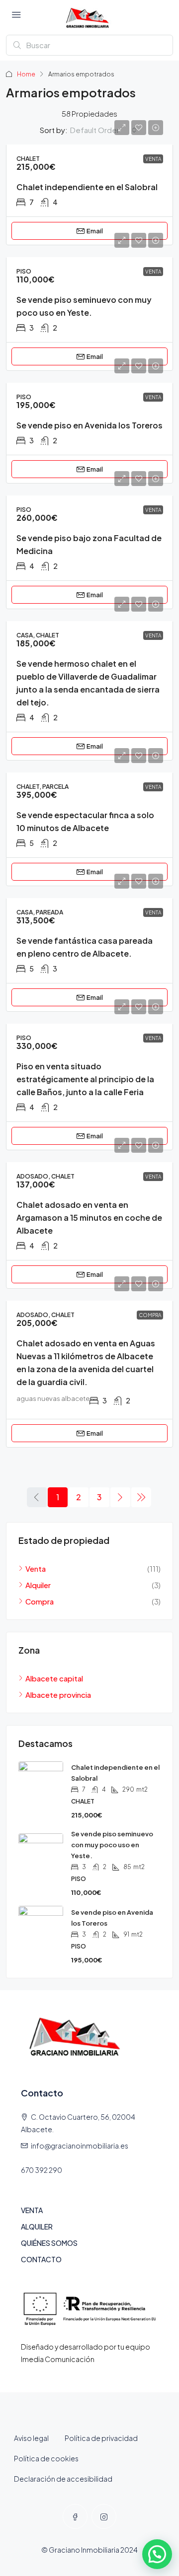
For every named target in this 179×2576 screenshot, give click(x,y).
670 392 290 (42, 2170)
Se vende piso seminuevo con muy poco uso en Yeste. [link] (112, 1845)
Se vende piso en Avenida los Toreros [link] (89, 425)
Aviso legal (31, 2438)
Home (26, 74)
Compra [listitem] (40, 1601)
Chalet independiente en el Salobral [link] (87, 187)
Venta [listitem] (36, 1568)
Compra (150, 1315)
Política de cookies (46, 2458)
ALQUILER (37, 2227)
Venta (153, 159)
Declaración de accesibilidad (63, 2479)
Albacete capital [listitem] (54, 1678)
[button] (157, 2554)
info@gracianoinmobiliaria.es (80, 2146)
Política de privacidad (101, 2438)
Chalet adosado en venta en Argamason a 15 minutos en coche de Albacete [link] (89, 1218)
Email (95, 231)
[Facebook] (75, 2516)
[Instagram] (104, 2516)
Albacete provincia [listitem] (58, 1695)
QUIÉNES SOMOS (49, 2243)
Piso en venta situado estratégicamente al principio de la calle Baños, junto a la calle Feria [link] (85, 1079)
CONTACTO (41, 2259)
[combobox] (103, 130)
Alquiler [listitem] (38, 1585)
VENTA (32, 2210)
